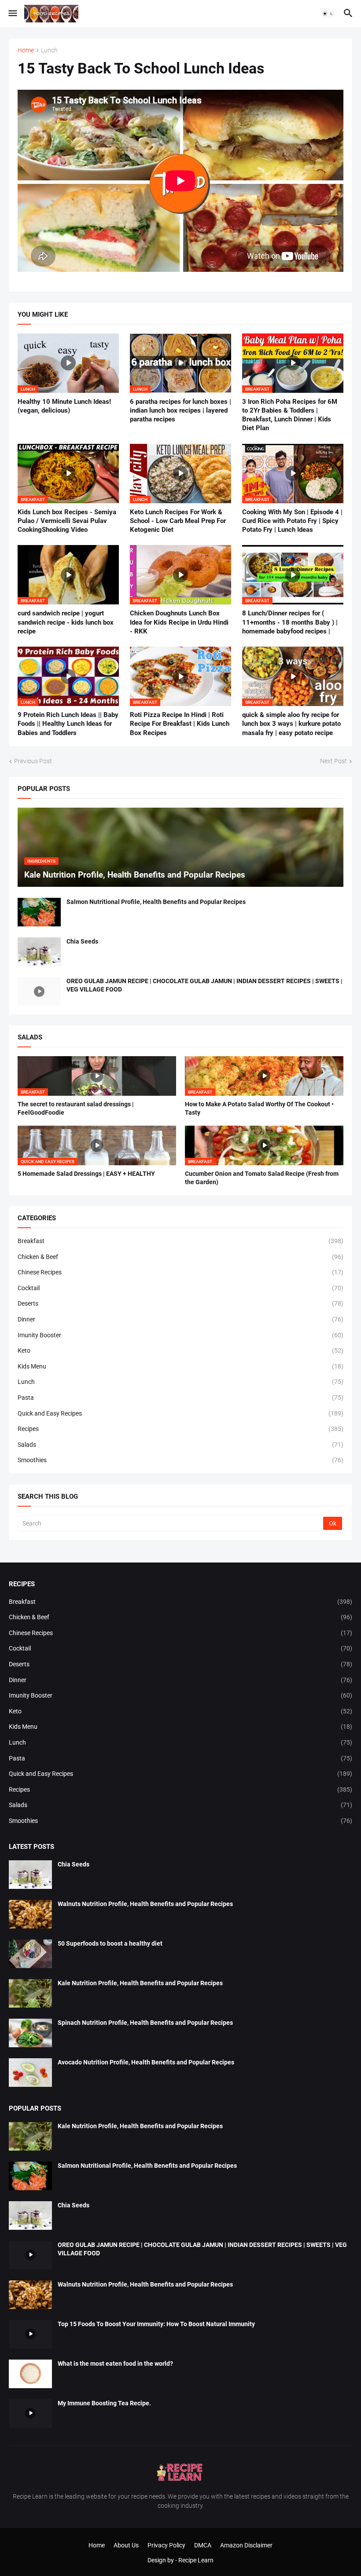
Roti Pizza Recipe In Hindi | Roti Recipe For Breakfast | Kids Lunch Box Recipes (180, 724)
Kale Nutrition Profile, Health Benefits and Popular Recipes (140, 1983)
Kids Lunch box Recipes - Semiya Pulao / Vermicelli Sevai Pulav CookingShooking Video (67, 521)
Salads (180, 1445)
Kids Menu (180, 1366)
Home (26, 50)
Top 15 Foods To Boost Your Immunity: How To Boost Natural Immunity (156, 2324)
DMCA (203, 2545)
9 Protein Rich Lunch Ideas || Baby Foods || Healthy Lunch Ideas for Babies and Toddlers (68, 724)
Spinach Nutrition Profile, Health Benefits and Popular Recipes (145, 2023)
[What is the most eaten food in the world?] (30, 2374)
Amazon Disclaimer (246, 2545)
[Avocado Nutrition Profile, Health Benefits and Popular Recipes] (30, 2073)
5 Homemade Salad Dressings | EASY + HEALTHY (86, 1174)
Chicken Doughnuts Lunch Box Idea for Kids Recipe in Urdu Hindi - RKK (179, 622)
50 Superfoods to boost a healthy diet (110, 1943)
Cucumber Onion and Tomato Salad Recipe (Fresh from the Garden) (262, 1178)
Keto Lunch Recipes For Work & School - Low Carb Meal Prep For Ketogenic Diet (178, 521)
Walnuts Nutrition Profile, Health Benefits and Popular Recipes (145, 1904)
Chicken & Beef (180, 1257)
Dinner (180, 1319)
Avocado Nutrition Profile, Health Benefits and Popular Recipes (146, 2062)
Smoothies (180, 1460)
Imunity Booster (180, 1335)
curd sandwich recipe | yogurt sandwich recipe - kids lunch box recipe (66, 622)
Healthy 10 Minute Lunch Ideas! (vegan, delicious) (64, 406)
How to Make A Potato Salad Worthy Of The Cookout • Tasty (259, 1108)
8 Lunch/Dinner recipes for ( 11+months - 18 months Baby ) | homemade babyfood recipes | (290, 622)
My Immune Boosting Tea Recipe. (104, 2403)
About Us (126, 2545)
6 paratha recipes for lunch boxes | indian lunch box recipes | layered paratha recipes (180, 411)
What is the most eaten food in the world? (115, 2364)
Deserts (180, 1303)
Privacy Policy (166, 2545)
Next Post (333, 761)
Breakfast (180, 1241)
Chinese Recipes (180, 1272)
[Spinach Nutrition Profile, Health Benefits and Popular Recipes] (30, 2033)
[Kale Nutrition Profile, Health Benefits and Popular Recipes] (30, 1993)
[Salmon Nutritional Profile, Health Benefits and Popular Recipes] (39, 912)
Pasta (180, 1398)
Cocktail (180, 1288)
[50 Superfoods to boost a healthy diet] (30, 1954)
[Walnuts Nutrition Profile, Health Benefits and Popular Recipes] (30, 1914)
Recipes (180, 1429)
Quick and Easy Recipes (180, 1413)
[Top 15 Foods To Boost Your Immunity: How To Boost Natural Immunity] (30, 2334)
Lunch (49, 50)
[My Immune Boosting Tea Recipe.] (30, 2413)
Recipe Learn (196, 2560)
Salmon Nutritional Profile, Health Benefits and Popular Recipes (156, 902)
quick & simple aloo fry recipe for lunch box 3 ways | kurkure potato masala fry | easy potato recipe (291, 724)
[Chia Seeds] (39, 952)
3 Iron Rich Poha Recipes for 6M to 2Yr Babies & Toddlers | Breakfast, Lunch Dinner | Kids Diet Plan (290, 415)
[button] (12, 14)
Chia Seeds (82, 941)
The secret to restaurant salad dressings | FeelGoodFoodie (76, 1108)
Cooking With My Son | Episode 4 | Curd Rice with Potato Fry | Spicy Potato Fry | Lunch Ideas (292, 521)
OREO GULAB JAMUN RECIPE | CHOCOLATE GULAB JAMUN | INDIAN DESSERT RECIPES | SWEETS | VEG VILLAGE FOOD (204, 985)
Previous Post (33, 761)
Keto (180, 1350)
